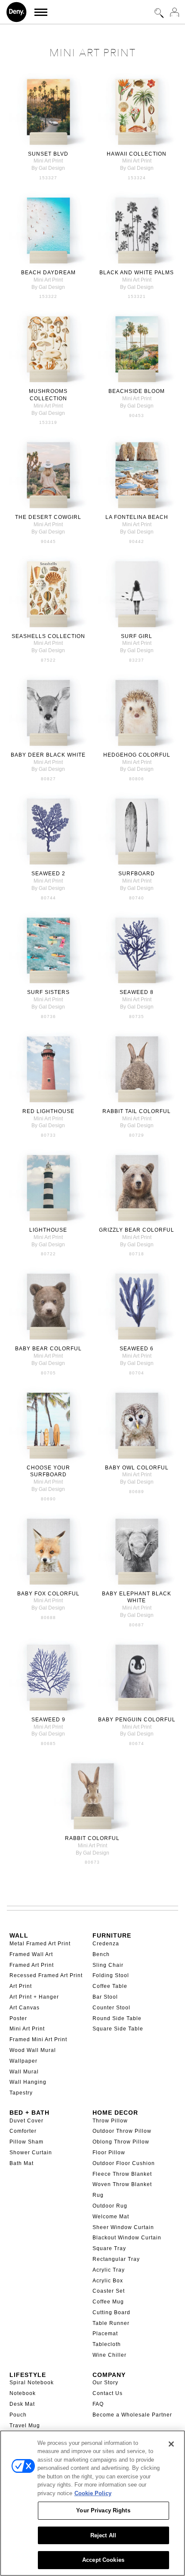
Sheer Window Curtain (123, 2227)
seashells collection (48, 636)
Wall (19, 1935)
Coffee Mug (108, 2302)
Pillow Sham (26, 2142)
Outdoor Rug (110, 2206)
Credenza (106, 1944)
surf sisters (48, 992)
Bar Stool (105, 1997)
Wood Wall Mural (33, 2050)
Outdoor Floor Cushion (124, 2163)
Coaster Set (109, 2291)
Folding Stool (111, 1975)
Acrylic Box (108, 2281)
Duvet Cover (26, 2121)
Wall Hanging (28, 2082)
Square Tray (109, 2248)
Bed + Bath (29, 2113)
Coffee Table (110, 1986)
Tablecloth (107, 2344)
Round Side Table (117, 2018)
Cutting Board (111, 2312)
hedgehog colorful (137, 755)
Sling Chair (108, 1965)
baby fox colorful (48, 1594)
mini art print (48, 161)
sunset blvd (48, 154)
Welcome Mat (111, 2217)
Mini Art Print (27, 2029)
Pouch (18, 2415)
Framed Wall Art (31, 1954)
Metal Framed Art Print (40, 1944)
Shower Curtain (31, 2153)
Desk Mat (22, 2404)
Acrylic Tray (109, 2270)
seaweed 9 (48, 1720)
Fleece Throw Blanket (122, 2174)
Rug (98, 2195)
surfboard (137, 874)
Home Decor (115, 2113)
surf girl (137, 636)
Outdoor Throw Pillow (122, 2131)
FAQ (98, 2404)
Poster (18, 2018)
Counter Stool (111, 2008)
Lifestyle (28, 2375)
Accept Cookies (103, 2560)
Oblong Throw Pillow (121, 2142)
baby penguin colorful (137, 1720)
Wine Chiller (109, 2355)
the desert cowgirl (48, 517)
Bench (101, 1954)
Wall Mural (24, 2072)
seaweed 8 (137, 992)
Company (109, 2375)
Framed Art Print (32, 1965)
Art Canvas (25, 2008)
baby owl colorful (137, 1468)
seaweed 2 (48, 874)
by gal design (48, 168)
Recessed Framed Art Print (46, 1975)
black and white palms (137, 273)
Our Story (105, 2383)
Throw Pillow (110, 2121)
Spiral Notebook (32, 2383)
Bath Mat (22, 2163)
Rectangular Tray (116, 2259)
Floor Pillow (109, 2153)
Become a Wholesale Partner (132, 2415)
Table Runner (111, 2323)
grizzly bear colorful (137, 1230)
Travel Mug (25, 2426)
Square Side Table (118, 2029)
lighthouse (48, 1230)
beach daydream (48, 273)
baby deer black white (48, 755)
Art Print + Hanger (34, 1997)
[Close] (171, 2444)
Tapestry (21, 2093)
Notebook (23, 2393)
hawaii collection (137, 154)
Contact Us (108, 2393)
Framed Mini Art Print (38, 2039)
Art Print (21, 1986)
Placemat (105, 2334)
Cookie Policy (93, 2493)
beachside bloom (137, 391)
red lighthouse (48, 1111)
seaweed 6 (137, 1349)
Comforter (23, 2131)
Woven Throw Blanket (122, 2184)
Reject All (103, 2535)
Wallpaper (23, 2061)
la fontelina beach (137, 517)
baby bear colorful (48, 1349)
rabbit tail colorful (137, 1111)
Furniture (112, 1935)
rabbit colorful (92, 1838)
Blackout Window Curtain (127, 2238)
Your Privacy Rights (103, 2510)
